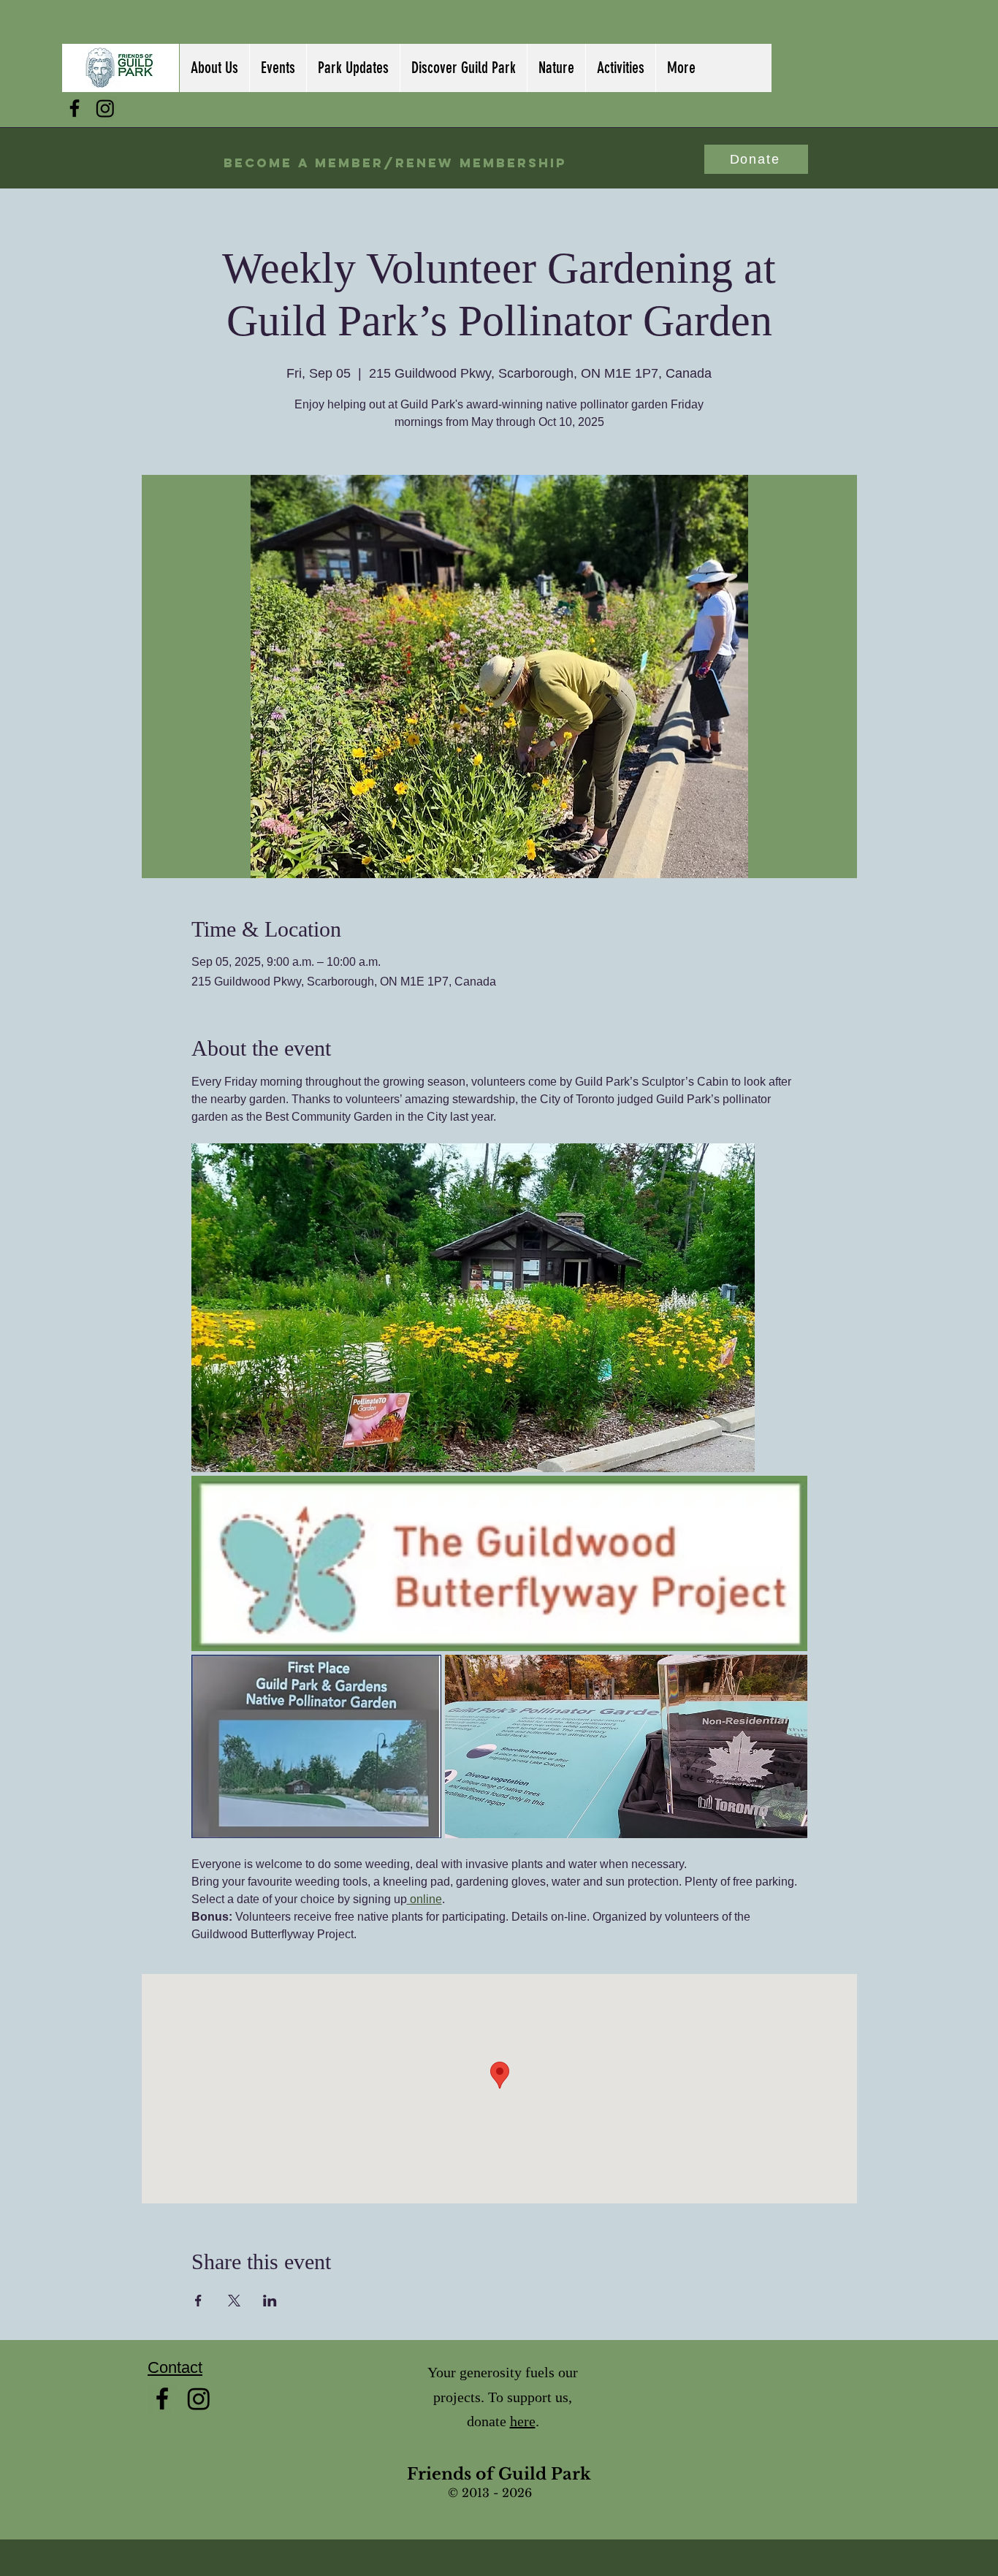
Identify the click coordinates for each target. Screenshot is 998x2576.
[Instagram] (105, 108)
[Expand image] (473, 1308)
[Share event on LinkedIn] (270, 2301)
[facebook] (75, 108)
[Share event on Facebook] (198, 2301)
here (523, 2421)
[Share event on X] (234, 2301)
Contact (175, 2367)
